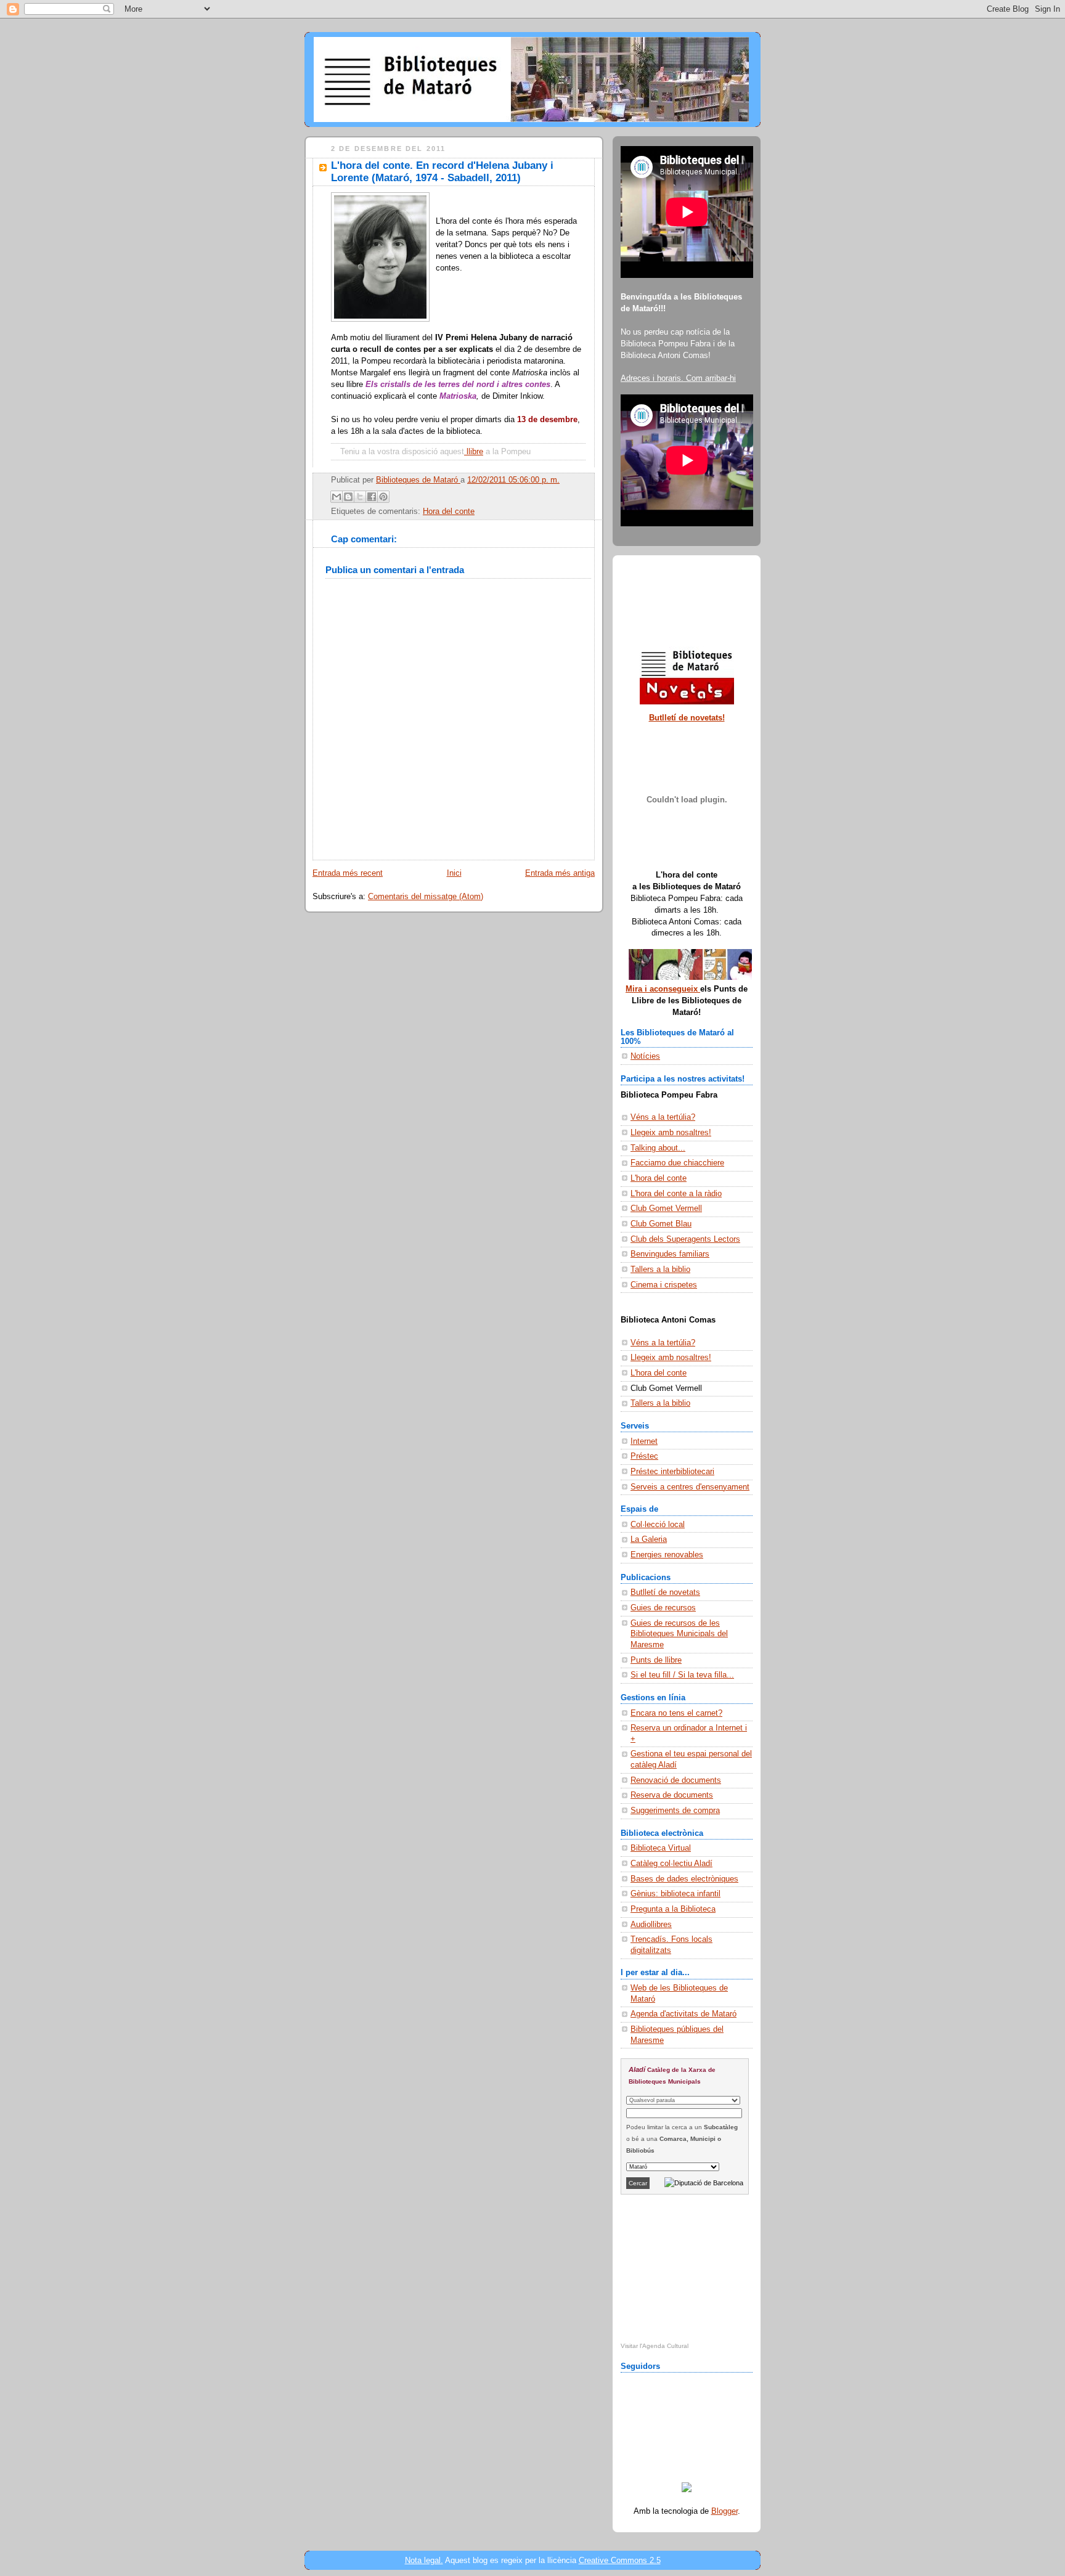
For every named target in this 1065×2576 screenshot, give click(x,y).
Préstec (644, 1456)
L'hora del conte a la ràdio (676, 1194)
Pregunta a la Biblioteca (673, 1909)
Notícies (645, 1056)
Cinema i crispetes (664, 1285)
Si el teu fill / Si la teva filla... (682, 1675)
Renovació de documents (676, 1780)
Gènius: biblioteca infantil (675, 1894)
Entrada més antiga (560, 873)
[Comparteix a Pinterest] (383, 497)
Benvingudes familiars (670, 1254)
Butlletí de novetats (665, 1592)
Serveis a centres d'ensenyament (690, 1487)
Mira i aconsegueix (663, 989)
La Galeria (649, 1539)
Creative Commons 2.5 (620, 2560)
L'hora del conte (659, 1178)
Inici (454, 873)
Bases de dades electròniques (684, 1879)
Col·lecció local (658, 1525)
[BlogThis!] (348, 497)
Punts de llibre (656, 1660)
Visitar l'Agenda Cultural (655, 2346)
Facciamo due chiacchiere (677, 1163)
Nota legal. (424, 2560)
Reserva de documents (672, 1795)
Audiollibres (651, 1925)
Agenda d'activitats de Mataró (683, 2014)
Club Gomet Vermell (666, 1209)
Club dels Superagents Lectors (685, 1239)
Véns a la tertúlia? (663, 1117)
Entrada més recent (348, 873)
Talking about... (658, 1148)
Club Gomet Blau (661, 1224)
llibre (475, 452)
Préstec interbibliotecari (672, 1472)
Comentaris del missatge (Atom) (426, 897)
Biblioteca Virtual (661, 1848)
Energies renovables (667, 1555)
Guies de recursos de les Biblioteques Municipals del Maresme (679, 1634)
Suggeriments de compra (675, 1811)
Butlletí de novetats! (687, 718)
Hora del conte (449, 512)
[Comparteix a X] (360, 497)
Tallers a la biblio (660, 1270)
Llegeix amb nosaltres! (671, 1133)
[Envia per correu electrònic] (337, 497)
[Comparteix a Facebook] (372, 497)
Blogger (724, 2511)
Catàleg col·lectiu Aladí (671, 1864)
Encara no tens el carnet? (676, 1713)
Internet (644, 1441)
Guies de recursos (663, 1608)
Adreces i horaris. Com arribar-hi (678, 378)
